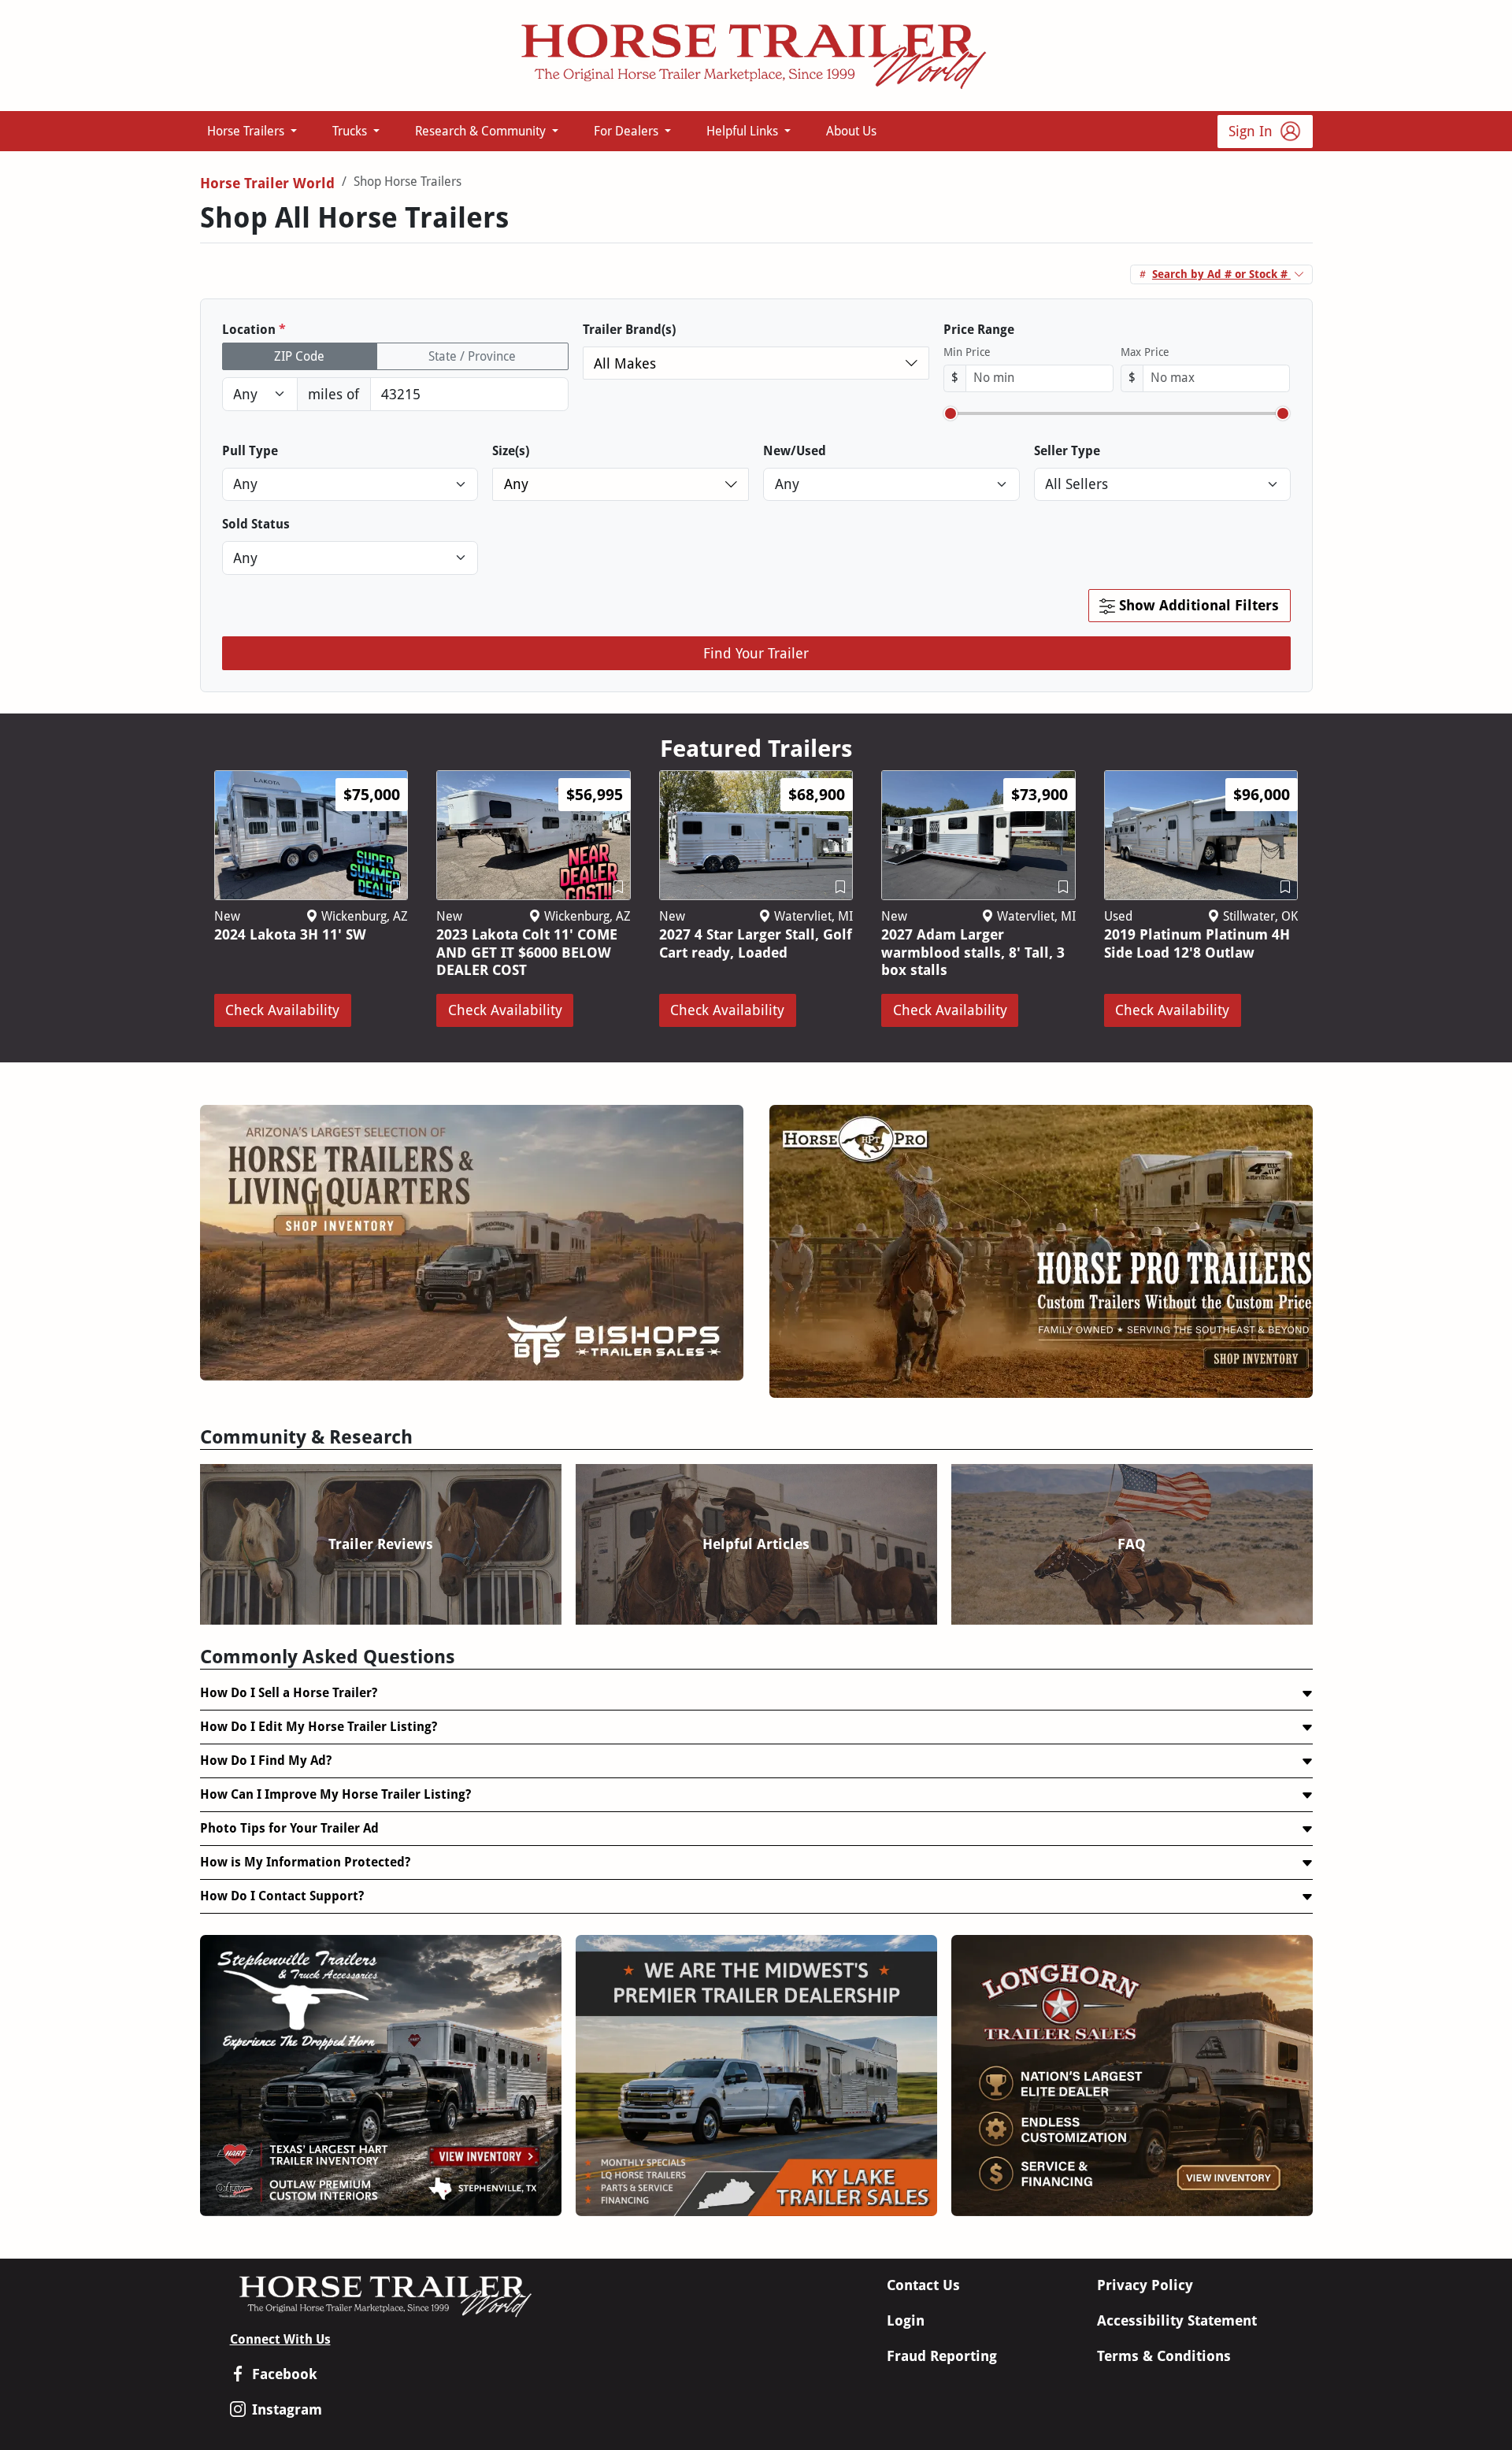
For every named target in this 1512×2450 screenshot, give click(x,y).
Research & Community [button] (482, 131)
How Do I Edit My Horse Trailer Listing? (319, 1727)
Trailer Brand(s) (629, 330)
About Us (851, 131)
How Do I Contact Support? (282, 1896)
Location (254, 330)
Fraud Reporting (942, 2356)
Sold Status (256, 524)
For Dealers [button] (628, 131)
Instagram (287, 2409)
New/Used (795, 451)
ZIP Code (299, 356)
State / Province (472, 356)
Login (906, 2320)
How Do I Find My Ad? (266, 1761)
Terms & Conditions (1164, 2356)
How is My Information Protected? (305, 1862)
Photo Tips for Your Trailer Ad (289, 1828)
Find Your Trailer (756, 653)
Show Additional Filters (1197, 605)
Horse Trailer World (267, 183)
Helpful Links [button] (744, 131)
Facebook (285, 2374)
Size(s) (511, 451)
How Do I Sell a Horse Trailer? (289, 1693)
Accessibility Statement (1177, 2320)
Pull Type (250, 451)
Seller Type (1067, 451)
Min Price (967, 352)
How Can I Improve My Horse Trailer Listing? (335, 1794)
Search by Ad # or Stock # (1221, 274)
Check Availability (282, 1010)
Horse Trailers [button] (247, 131)
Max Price (1145, 352)
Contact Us (923, 2285)
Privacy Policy (1145, 2285)
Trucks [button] (351, 131)
